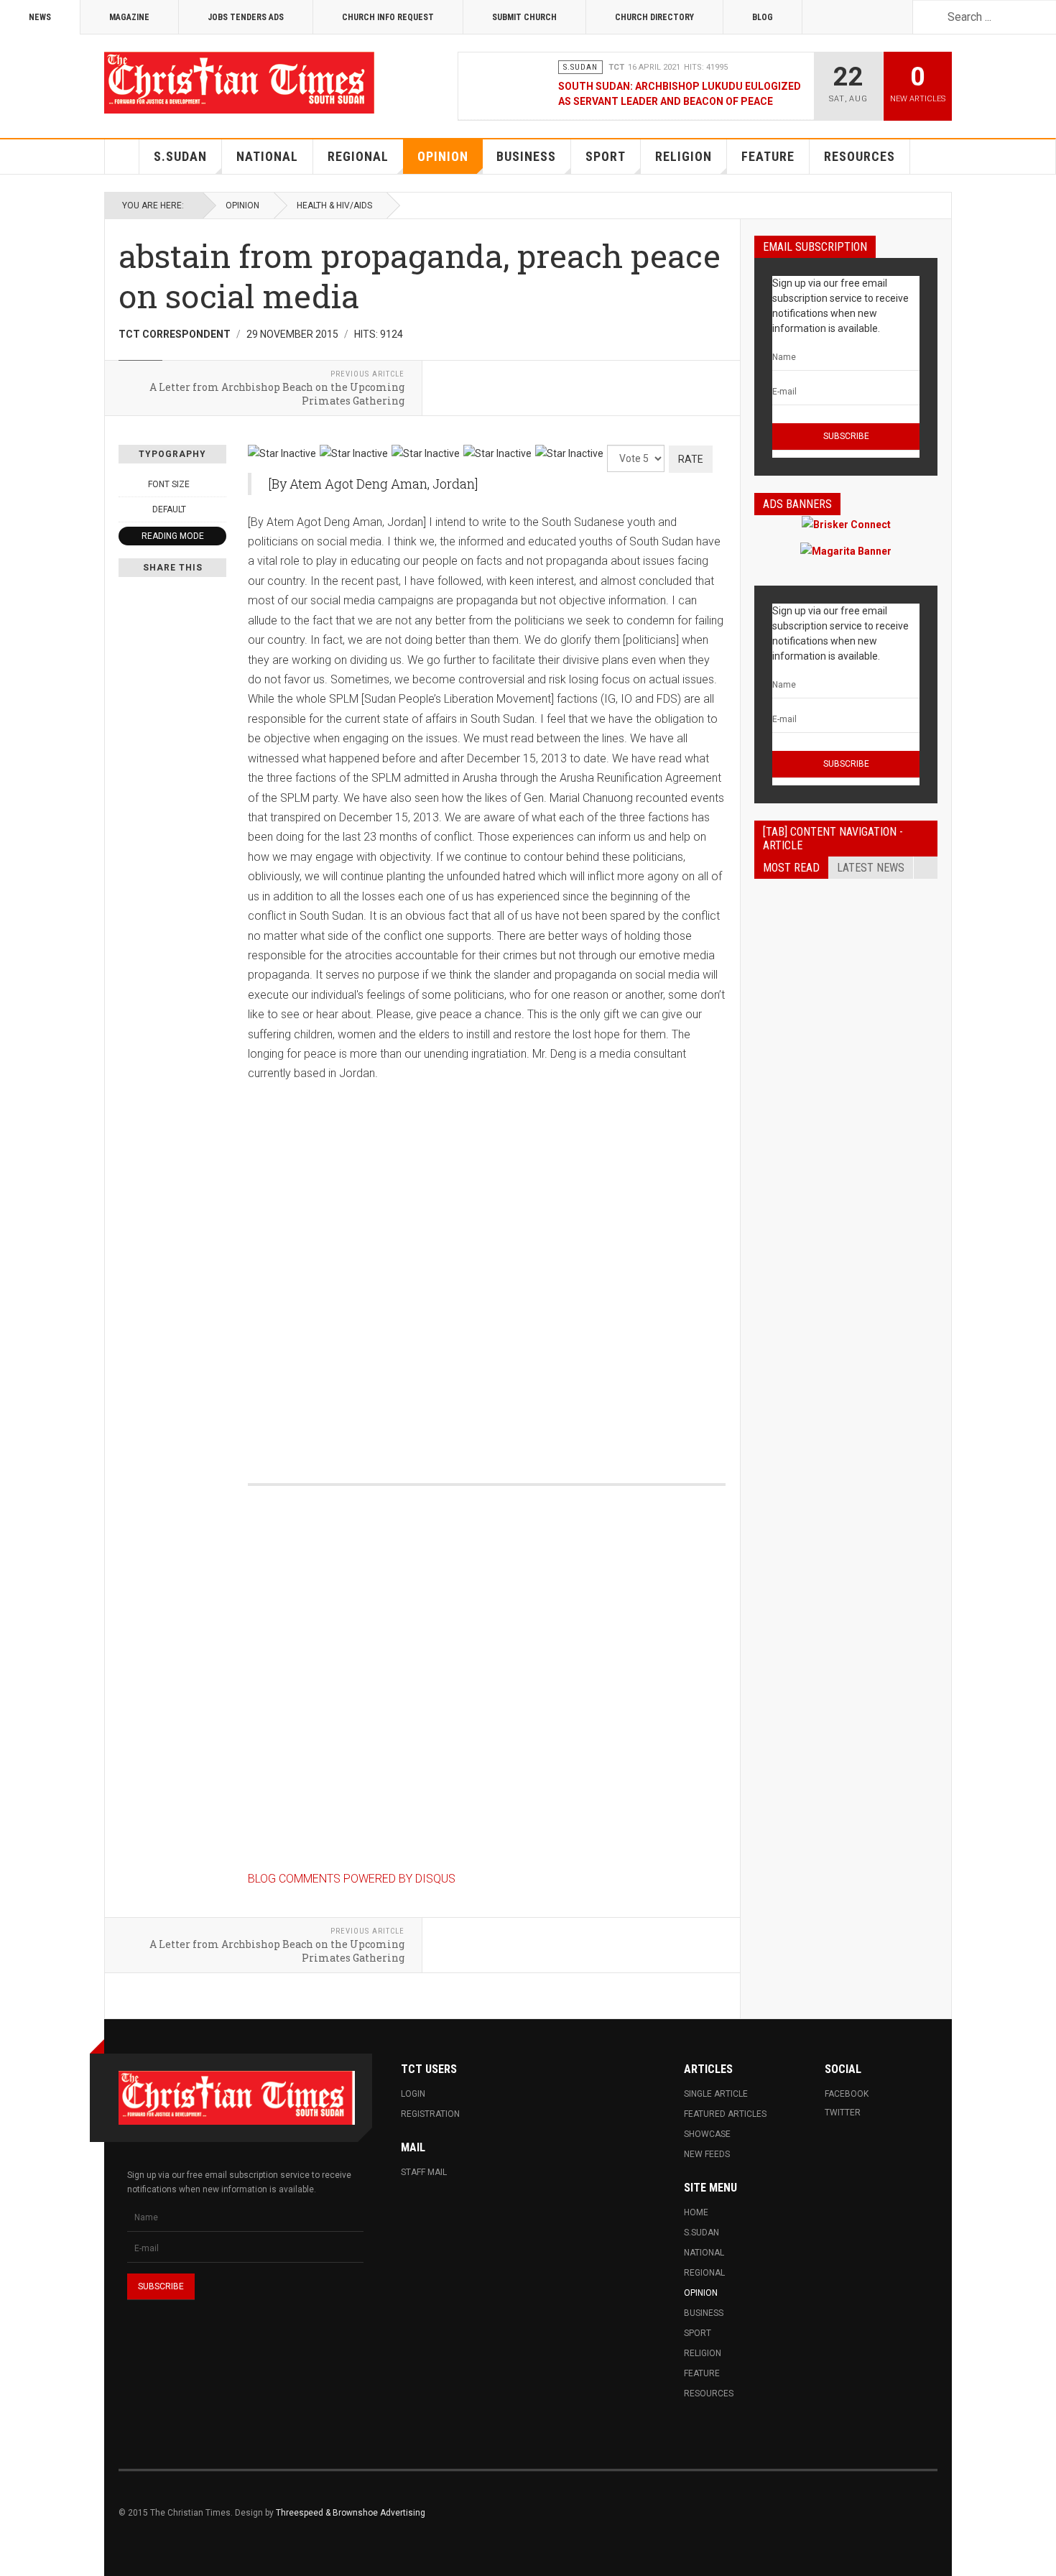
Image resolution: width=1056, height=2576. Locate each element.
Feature (768, 156)
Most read (791, 868)
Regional (358, 156)
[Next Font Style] (218, 509)
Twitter (843, 2113)
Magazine (129, 17)
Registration (430, 2114)
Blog (763, 17)
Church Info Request (388, 17)
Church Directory (654, 17)
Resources (860, 156)
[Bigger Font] (218, 484)
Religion (684, 156)
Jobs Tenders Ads (246, 17)
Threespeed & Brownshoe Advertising (351, 2513)
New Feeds (707, 2154)
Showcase (707, 2134)
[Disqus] (487, 1263)
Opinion (443, 156)
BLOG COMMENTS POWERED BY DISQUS (352, 1879)
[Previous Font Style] (126, 509)
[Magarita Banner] (846, 551)
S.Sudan (180, 156)
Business (526, 156)
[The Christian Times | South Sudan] (241, 83)
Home (122, 157)
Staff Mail (424, 2172)
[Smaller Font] (126, 484)
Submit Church (524, 17)
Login (413, 2094)
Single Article (716, 2094)
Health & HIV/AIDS (334, 206)
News (40, 17)
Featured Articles (725, 2114)
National (267, 156)
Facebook (847, 2094)
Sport (606, 156)
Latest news (871, 868)
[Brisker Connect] (846, 524)
